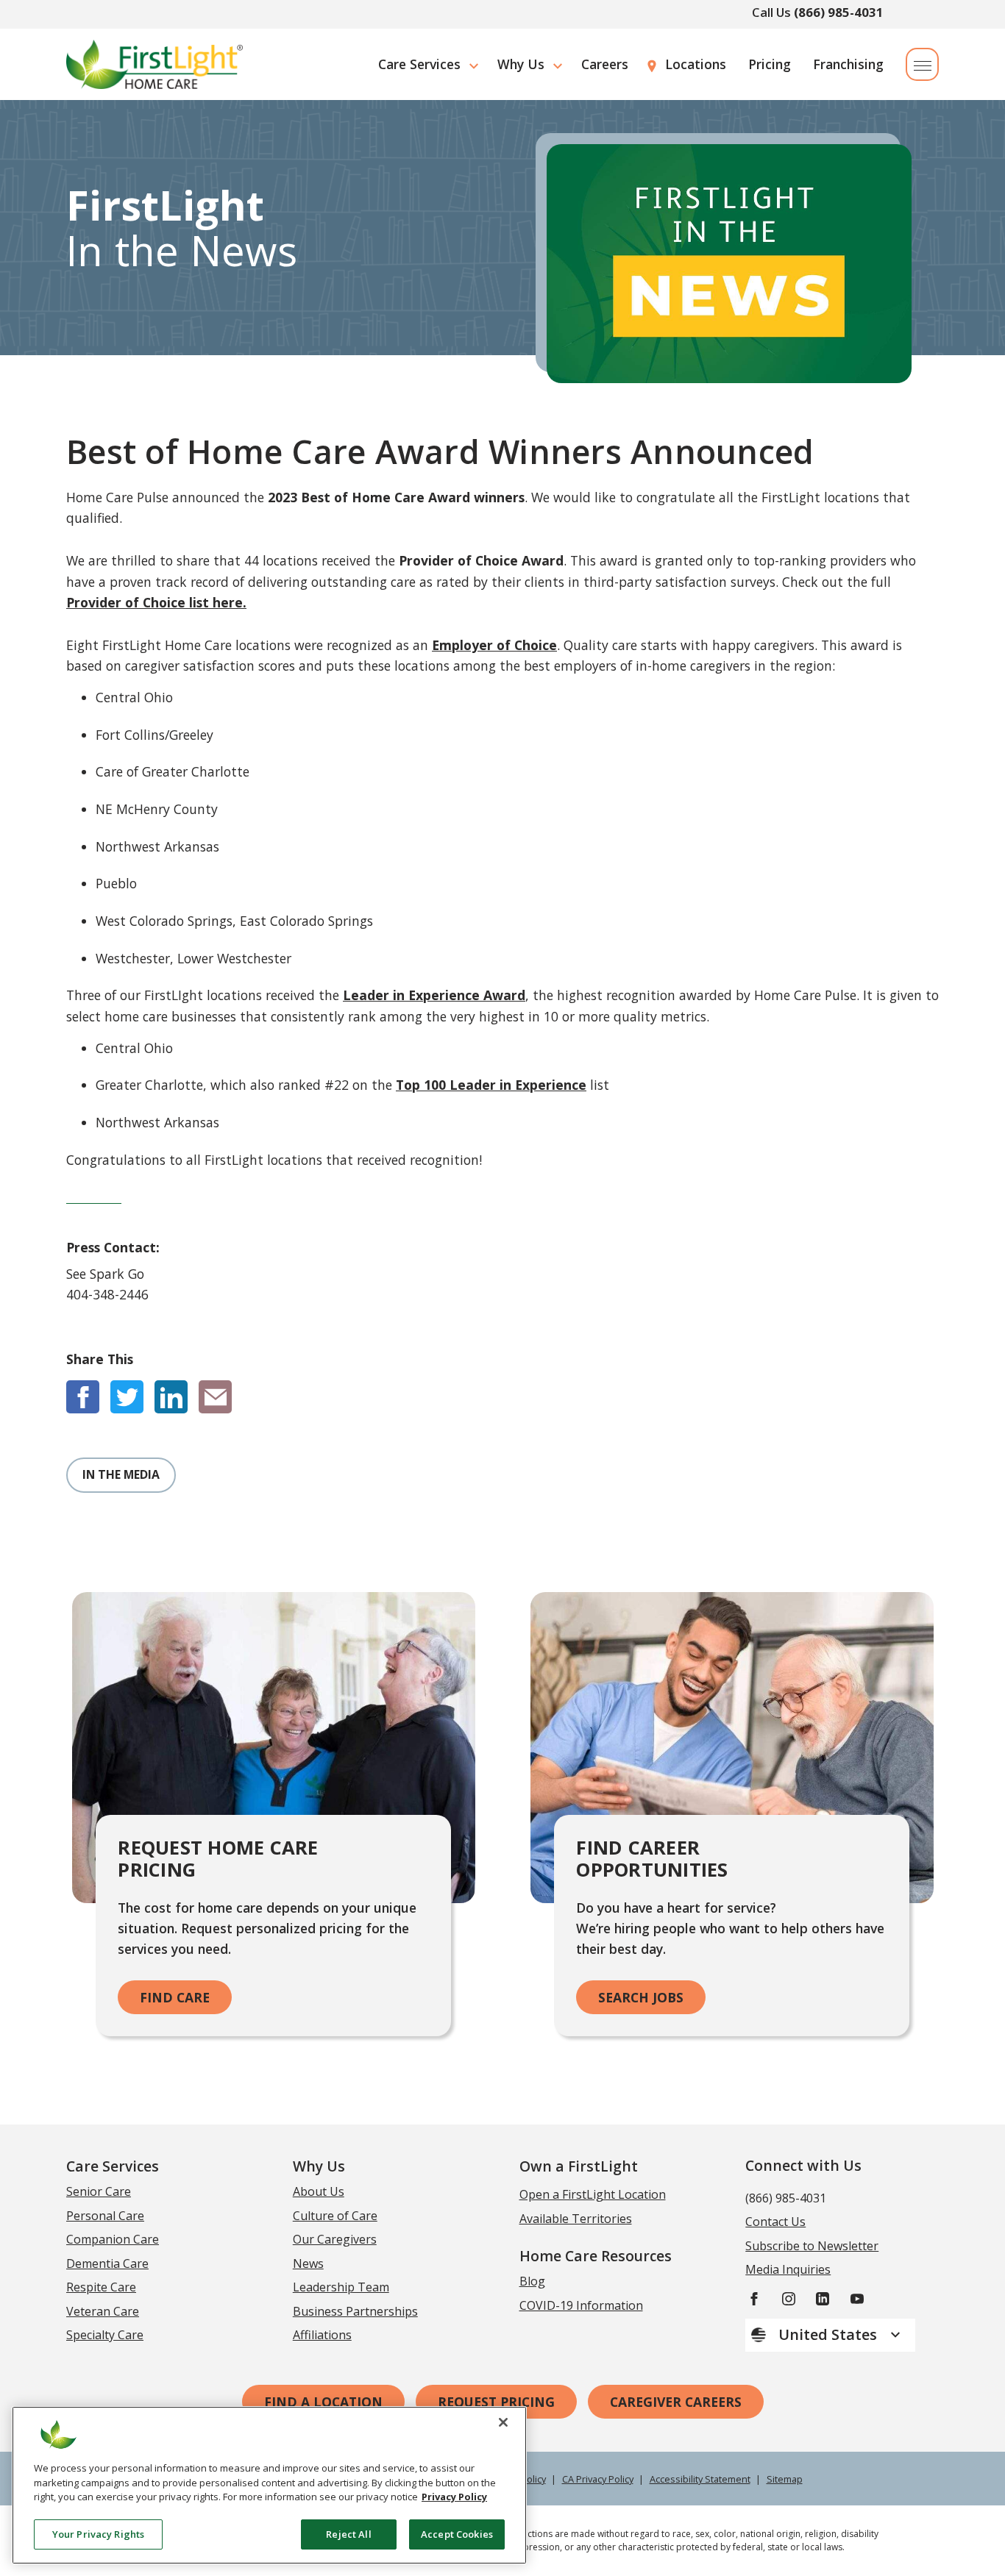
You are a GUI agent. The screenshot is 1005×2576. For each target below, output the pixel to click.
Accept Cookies (457, 2533)
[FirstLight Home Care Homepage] (155, 64)
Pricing (770, 64)
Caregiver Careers (676, 2402)
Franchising (848, 64)
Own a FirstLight (579, 2166)
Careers (605, 64)
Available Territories (576, 2219)
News (308, 2263)
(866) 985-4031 (839, 12)
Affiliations (322, 2335)
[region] (269, 2485)
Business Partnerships (355, 2311)
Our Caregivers (335, 2239)
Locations (696, 64)
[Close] (503, 2422)
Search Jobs (641, 1997)
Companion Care (113, 2239)
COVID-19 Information (581, 2305)
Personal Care (105, 2216)
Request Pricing (496, 2402)
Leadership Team (341, 2287)
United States (830, 2334)
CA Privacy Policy (598, 2479)
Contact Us (775, 2222)
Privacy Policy (454, 2497)
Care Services (419, 64)
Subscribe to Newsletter (812, 2246)
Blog (532, 2281)
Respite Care (101, 2287)
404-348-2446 (107, 1294)
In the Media (121, 1474)
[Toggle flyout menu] (922, 64)
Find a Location (323, 2402)
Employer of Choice (494, 645)
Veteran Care (103, 2311)
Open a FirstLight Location (593, 2194)
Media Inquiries (788, 2269)
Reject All (348, 2533)
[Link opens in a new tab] (83, 1397)
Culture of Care (335, 2216)
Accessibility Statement (700, 2479)
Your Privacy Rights (98, 2533)
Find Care (175, 1997)
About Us (319, 2191)
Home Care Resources (596, 2256)
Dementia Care (107, 2263)
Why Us (521, 64)
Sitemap (785, 2479)
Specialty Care (105, 2335)
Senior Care (99, 2191)
